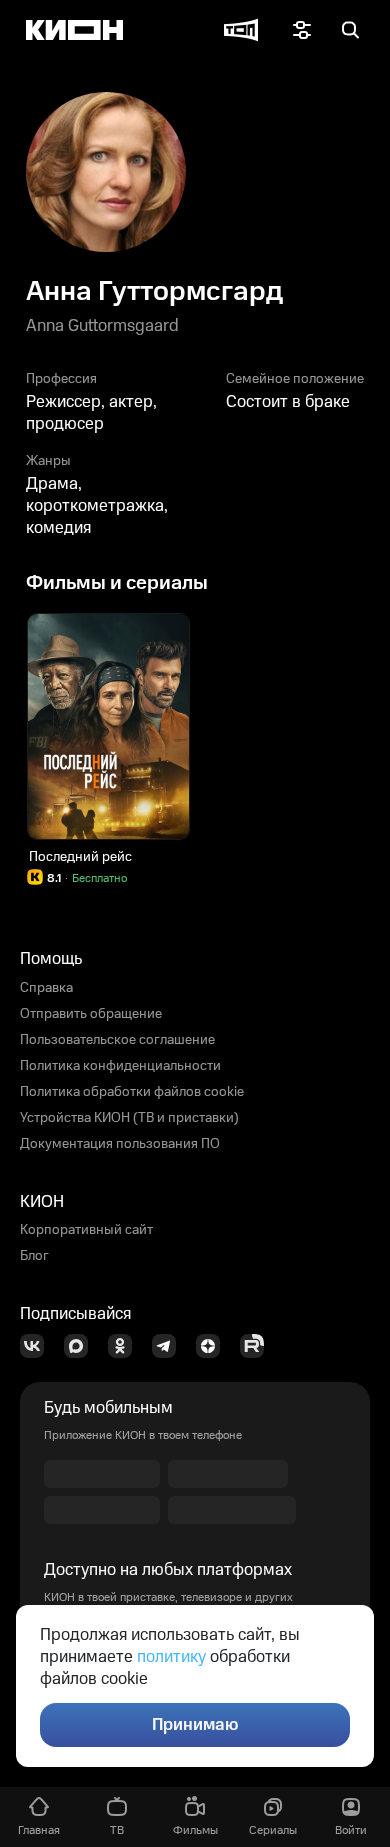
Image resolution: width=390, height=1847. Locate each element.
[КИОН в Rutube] (258, 1346)
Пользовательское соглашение (117, 1040)
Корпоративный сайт (86, 1230)
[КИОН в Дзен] (214, 1346)
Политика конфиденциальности (120, 1066)
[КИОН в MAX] (82, 1346)
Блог (34, 1256)
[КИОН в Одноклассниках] (126, 1346)
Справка (46, 988)
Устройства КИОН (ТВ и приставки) (129, 1118)
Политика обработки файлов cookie (132, 1092)
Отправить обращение (91, 1014)
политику (171, 1657)
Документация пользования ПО (120, 1144)
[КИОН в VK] (38, 1346)
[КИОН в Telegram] (170, 1346)
